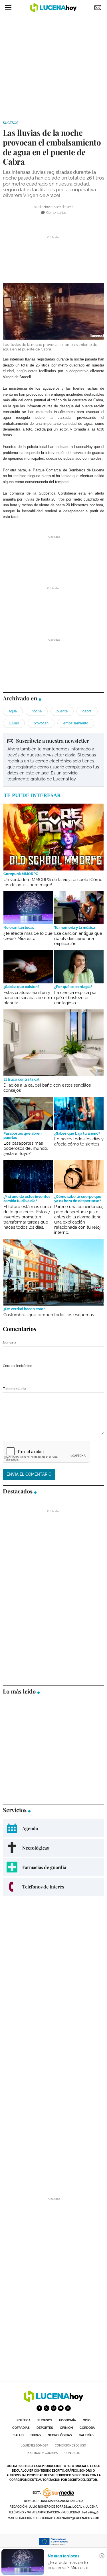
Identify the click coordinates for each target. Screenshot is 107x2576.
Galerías (86, 2435)
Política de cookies (42, 2453)
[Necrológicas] (53, 1848)
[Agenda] (53, 1828)
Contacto (72, 2453)
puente (62, 711)
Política (24, 2420)
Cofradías (21, 2428)
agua (13, 711)
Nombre (9, 1343)
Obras (36, 2435)
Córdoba (87, 2428)
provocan (41, 723)
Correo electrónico (18, 1366)
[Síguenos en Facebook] (39, 2408)
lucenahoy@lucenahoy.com (77, 2518)
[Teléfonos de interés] (53, 1887)
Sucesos (11, 123)
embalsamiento (76, 723)
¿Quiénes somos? (35, 2445)
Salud (19, 2435)
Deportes (45, 2428)
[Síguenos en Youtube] (61, 2408)
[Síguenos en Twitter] (47, 2408)
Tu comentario (14, 1389)
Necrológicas (60, 2435)
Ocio (87, 2420)
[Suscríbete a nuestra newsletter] (53, 760)
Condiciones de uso (70, 2445)
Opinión (66, 2428)
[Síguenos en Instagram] (54, 2408)
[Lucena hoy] (54, 2401)
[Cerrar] (102, 2556)
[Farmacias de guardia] (53, 1867)
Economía (67, 2420)
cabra (87, 711)
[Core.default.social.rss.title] (68, 2408)
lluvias (14, 723)
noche (37, 711)
